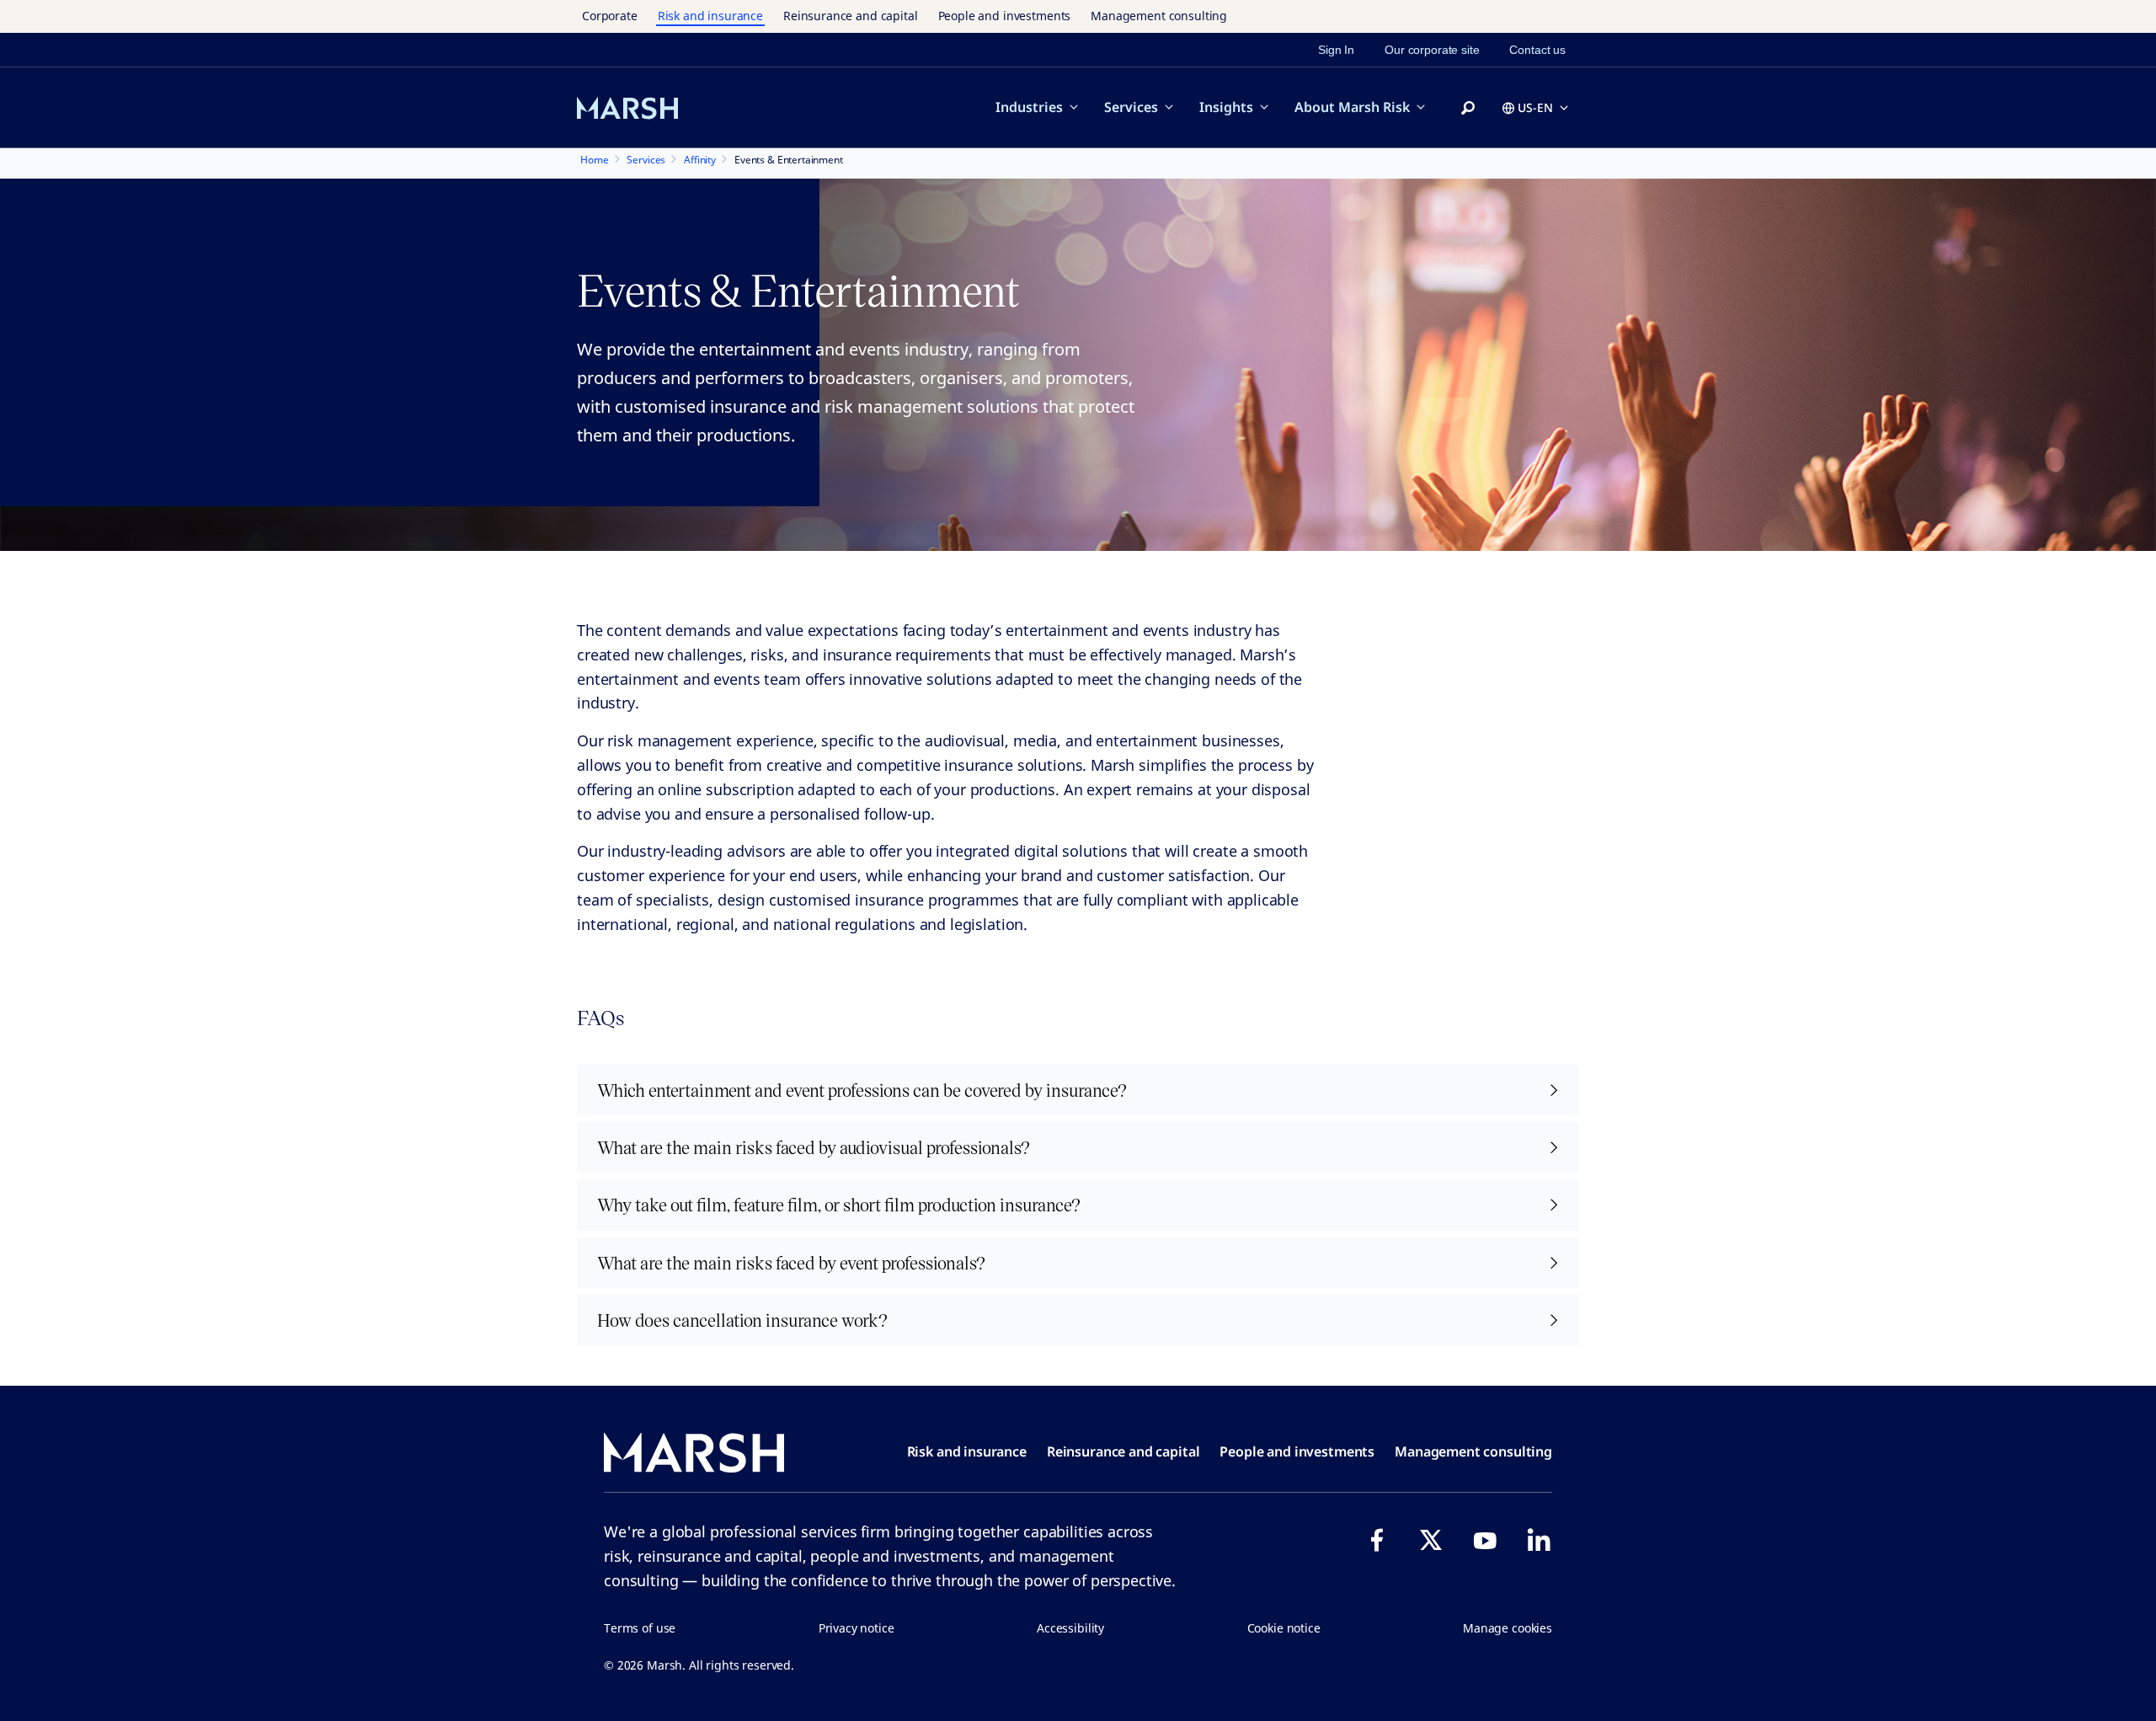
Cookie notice (1284, 1628)
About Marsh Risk (1352, 107)
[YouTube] (1485, 1540)
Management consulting (1159, 16)
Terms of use (640, 1628)
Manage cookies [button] (1508, 1628)
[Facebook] (1377, 1540)
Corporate (610, 16)
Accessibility (1070, 1628)
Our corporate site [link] (1432, 50)
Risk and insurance (710, 16)
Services (1131, 107)
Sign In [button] (1336, 50)
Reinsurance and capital (851, 16)
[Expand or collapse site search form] (1468, 109)
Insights (1226, 107)
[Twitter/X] (1431, 1540)
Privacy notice (857, 1628)
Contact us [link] (1537, 50)
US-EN (1535, 107)
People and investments (1005, 16)
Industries (1029, 107)
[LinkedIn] (1539, 1540)
